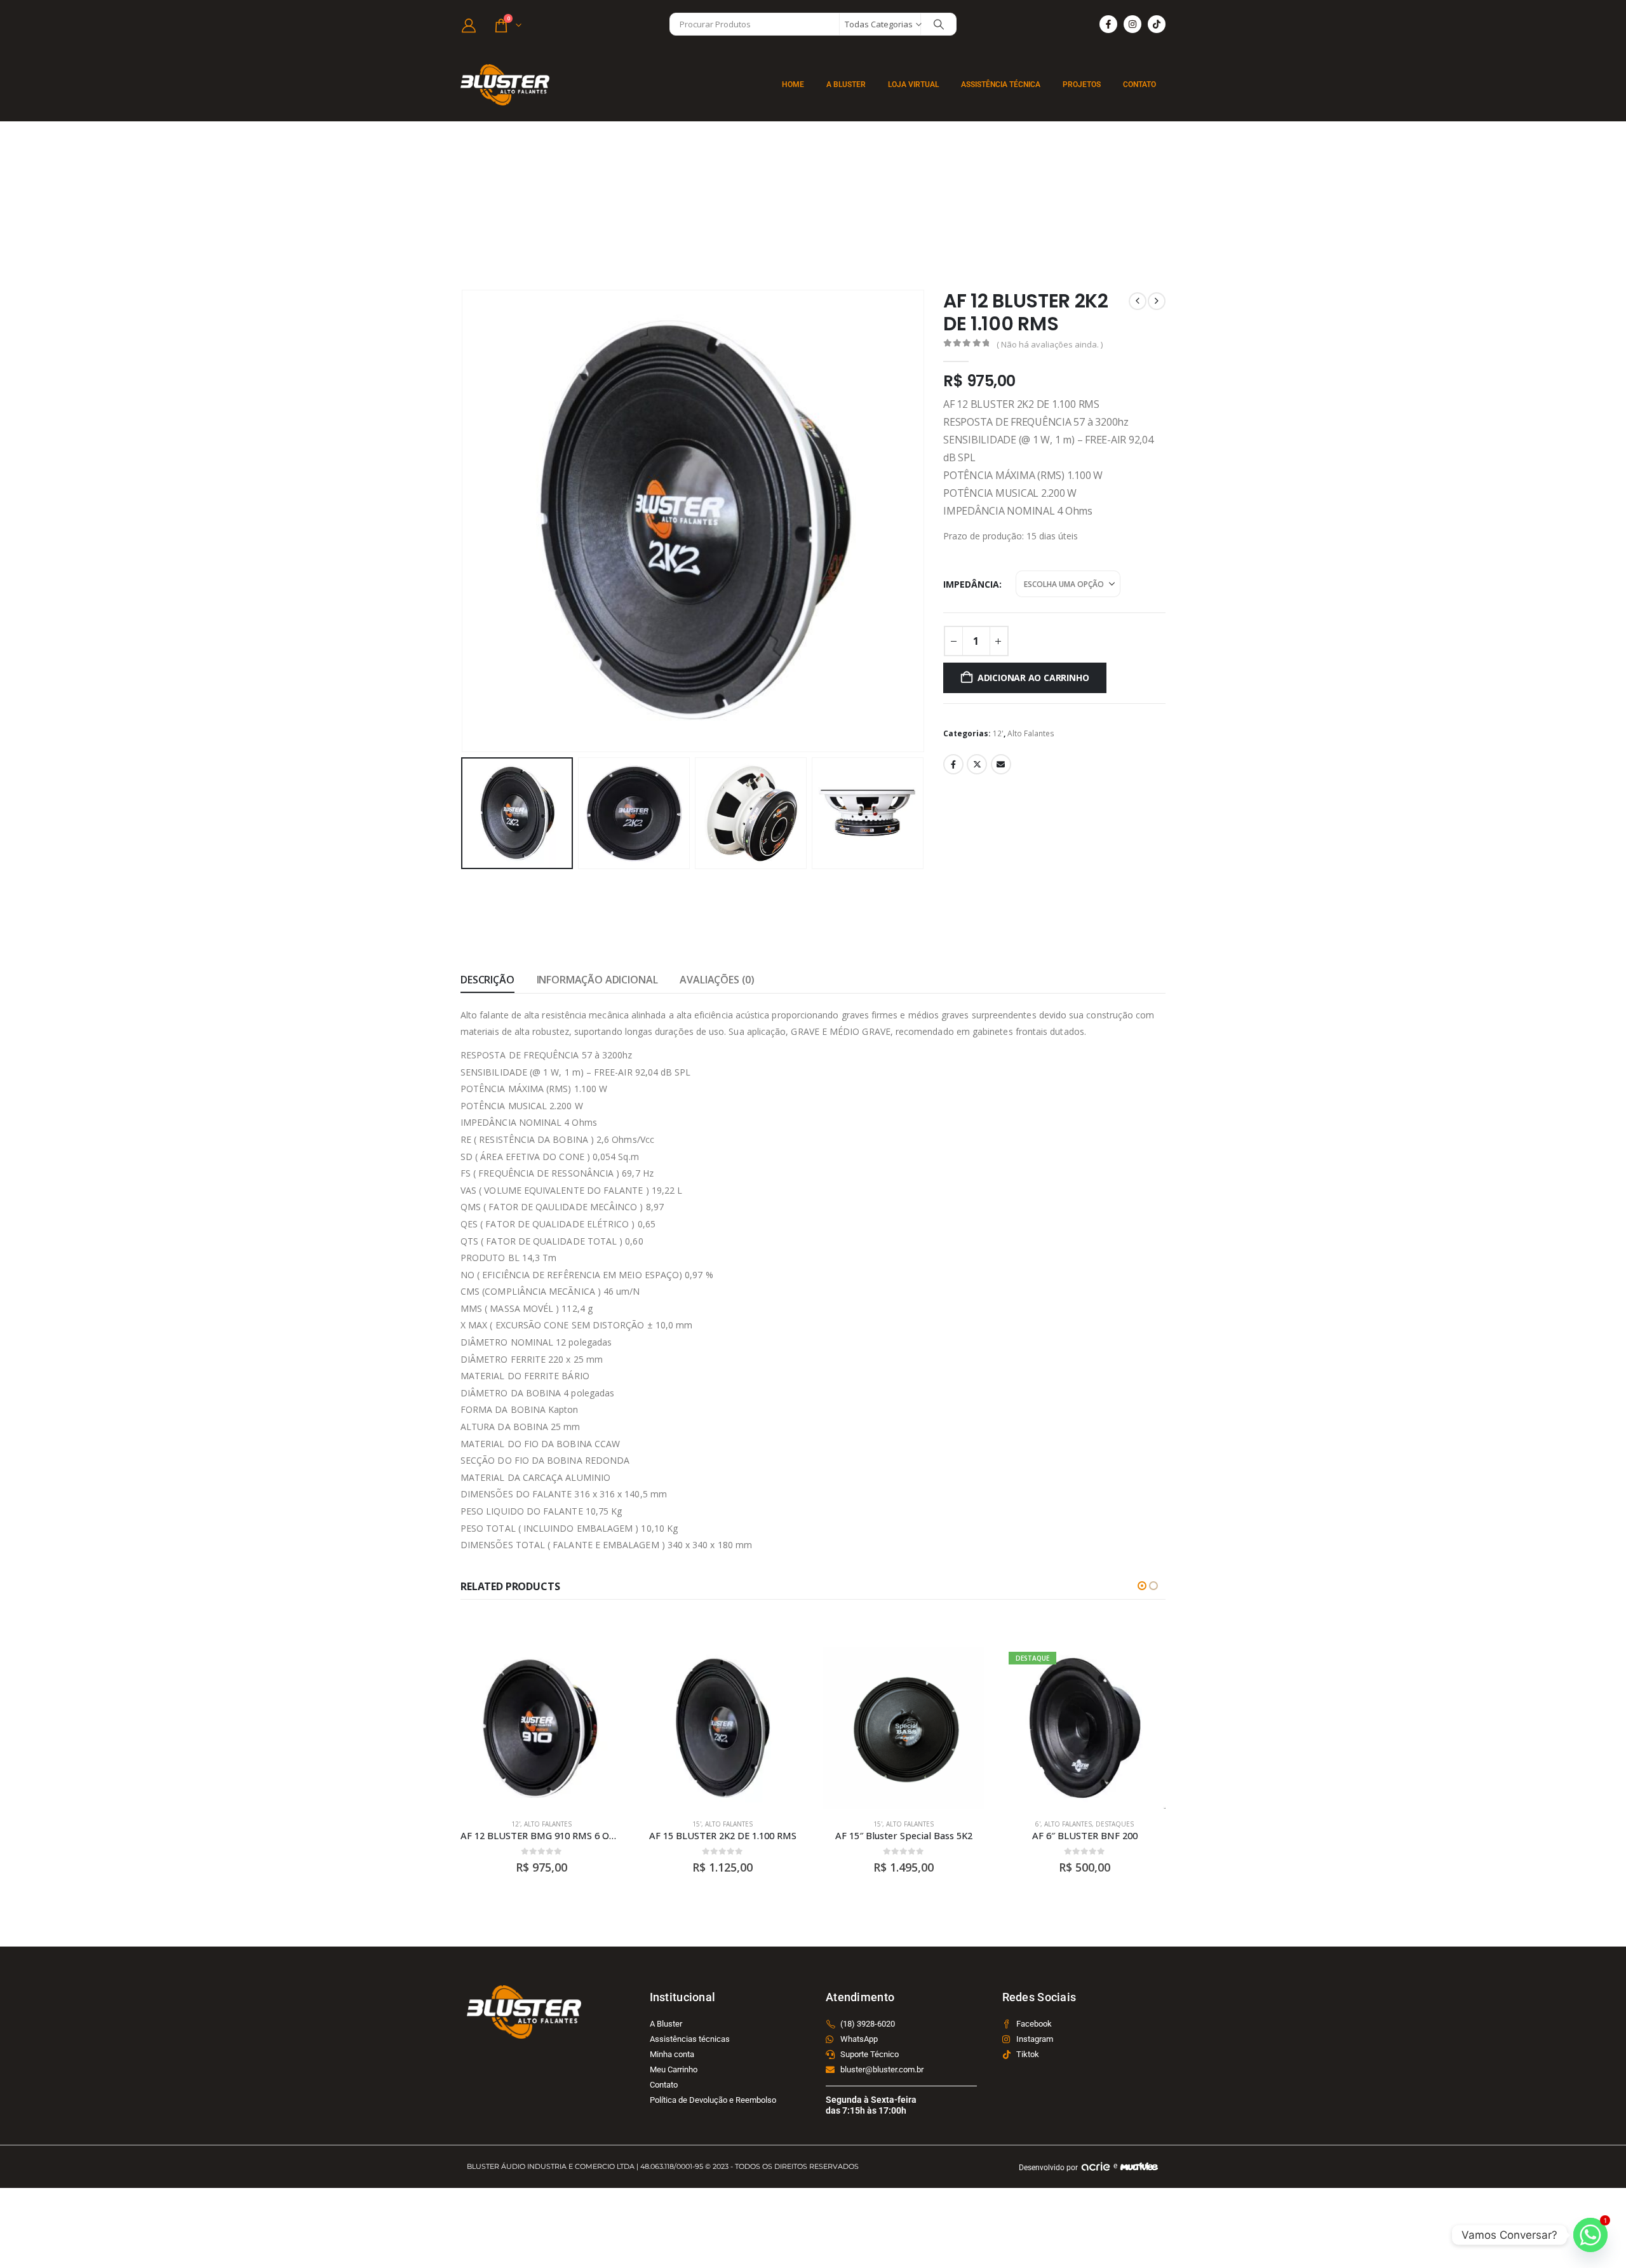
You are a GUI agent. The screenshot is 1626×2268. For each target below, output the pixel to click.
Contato (1139, 84)
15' (697, 1824)
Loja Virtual (913, 84)
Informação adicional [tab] (597, 980)
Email (1001, 764)
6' (1038, 1824)
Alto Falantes (1031, 733)
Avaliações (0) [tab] (717, 980)
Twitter (977, 764)
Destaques (1115, 1824)
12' (998, 733)
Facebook (953, 764)
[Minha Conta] (469, 25)
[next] (1157, 301)
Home (793, 84)
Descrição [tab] (487, 980)
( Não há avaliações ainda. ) (1050, 344)
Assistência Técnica (1001, 84)
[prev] (1138, 301)
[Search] (939, 24)
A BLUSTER (846, 84)
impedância (971, 584)
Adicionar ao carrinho (1033, 678)
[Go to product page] (541, 1728)
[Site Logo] (505, 85)
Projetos (1082, 84)
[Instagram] (1132, 24)
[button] (464, 521)
